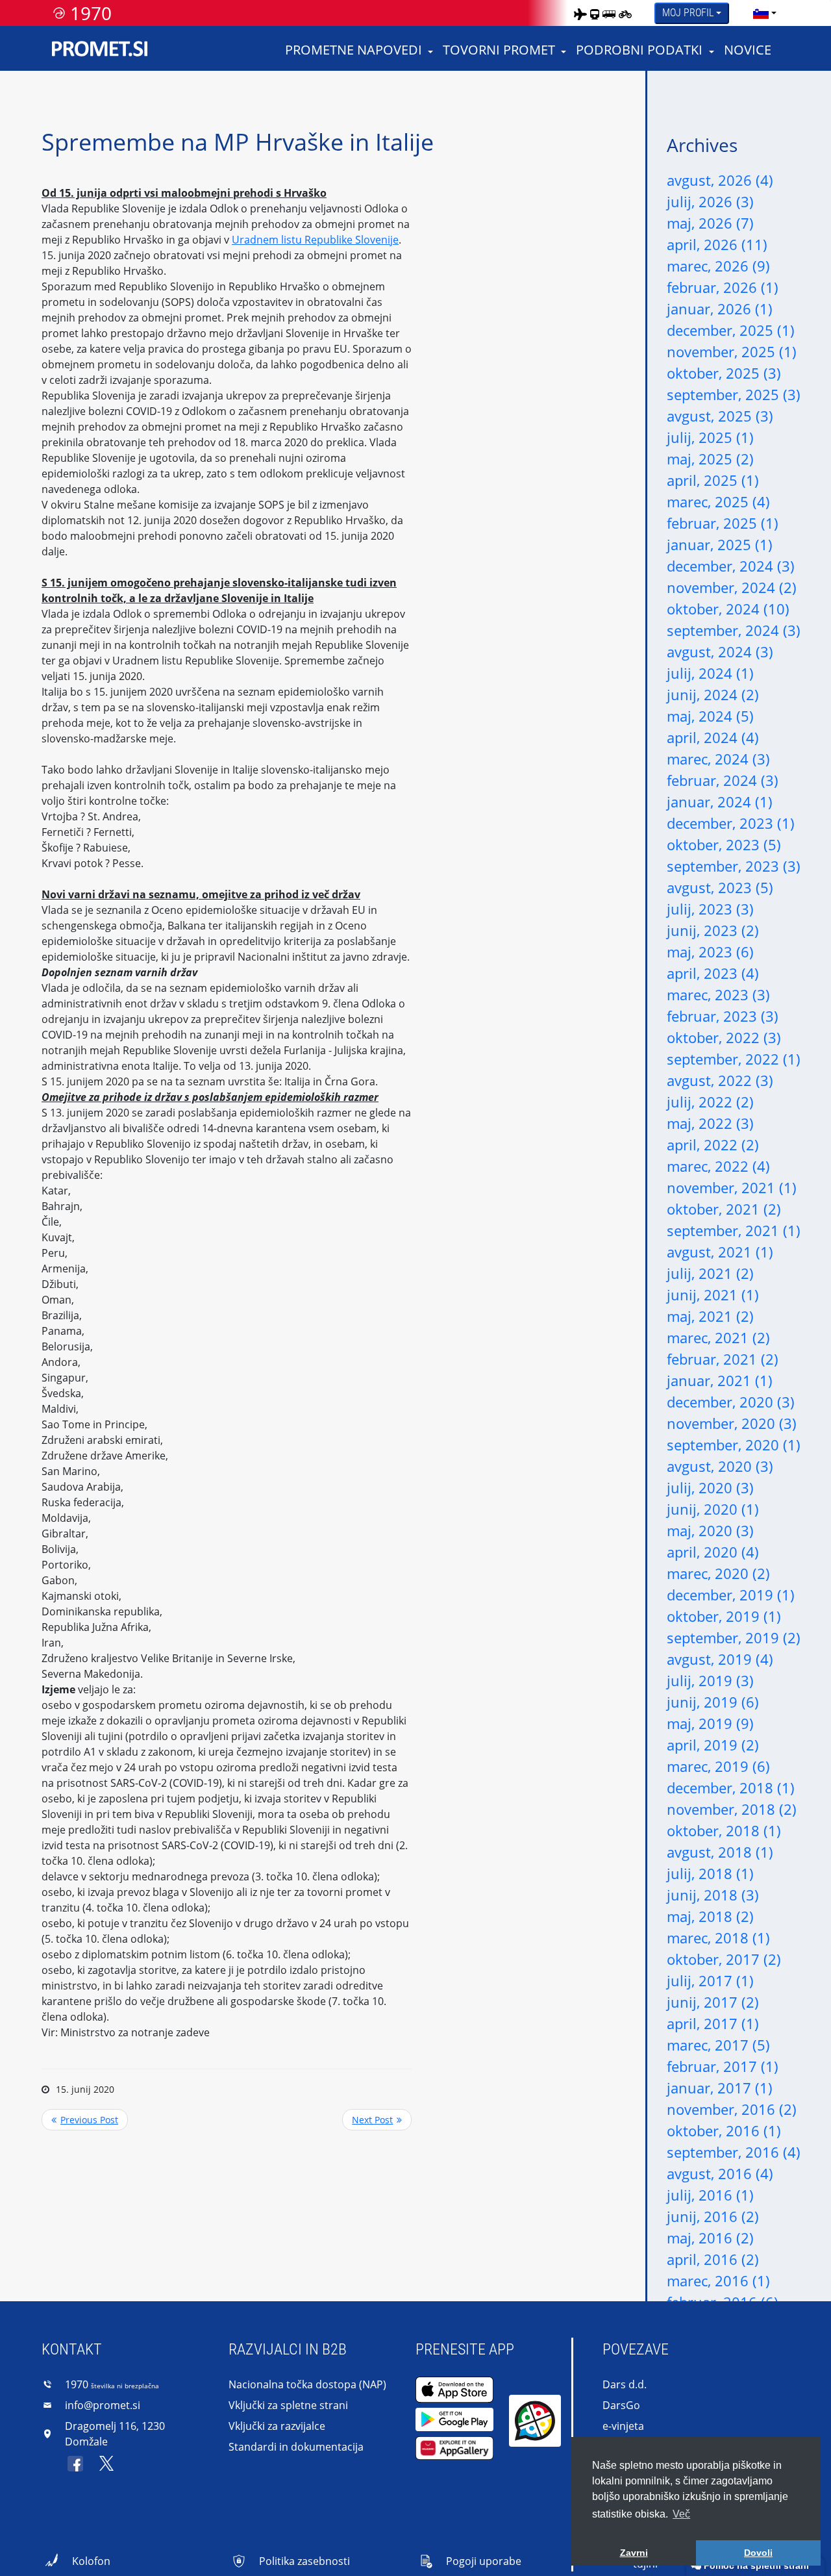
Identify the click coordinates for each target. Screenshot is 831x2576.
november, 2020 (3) (732, 1423)
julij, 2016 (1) (710, 2195)
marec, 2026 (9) (718, 266)
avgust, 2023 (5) (720, 887)
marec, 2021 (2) (718, 1337)
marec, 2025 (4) (718, 501)
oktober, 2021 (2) (724, 1209)
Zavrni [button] (634, 2553)
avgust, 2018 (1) (720, 1852)
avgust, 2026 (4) (720, 180)
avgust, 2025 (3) (720, 416)
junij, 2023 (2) (713, 930)
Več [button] (681, 2514)
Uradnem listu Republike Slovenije (315, 240)
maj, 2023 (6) (710, 952)
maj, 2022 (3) (710, 1123)
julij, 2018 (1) (710, 1873)
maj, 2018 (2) (710, 1916)
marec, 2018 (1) (718, 1938)
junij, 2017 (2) (713, 2002)
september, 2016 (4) (734, 2152)
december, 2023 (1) (731, 823)
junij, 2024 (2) (713, 694)
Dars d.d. (625, 2384)
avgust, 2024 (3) (720, 651)
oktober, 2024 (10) (728, 609)
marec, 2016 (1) (718, 2280)
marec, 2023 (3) (718, 994)
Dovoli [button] (758, 2553)
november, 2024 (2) (732, 587)
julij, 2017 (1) (710, 1980)
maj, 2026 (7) (710, 223)
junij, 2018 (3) (713, 1895)
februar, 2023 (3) (723, 1016)
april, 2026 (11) (717, 244)
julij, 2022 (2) (710, 1102)
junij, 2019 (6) (713, 1702)
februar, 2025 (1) (723, 523)
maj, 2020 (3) (710, 1530)
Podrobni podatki (639, 50)
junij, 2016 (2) (713, 2216)
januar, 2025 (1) (720, 544)
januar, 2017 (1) (720, 2088)
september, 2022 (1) (734, 1059)
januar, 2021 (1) (720, 1380)
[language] (761, 13)
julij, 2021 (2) (710, 1273)
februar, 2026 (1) (723, 287)
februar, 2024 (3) (723, 780)
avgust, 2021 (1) (720, 1252)
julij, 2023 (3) (710, 909)
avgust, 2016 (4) (720, 2173)
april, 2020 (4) (713, 1552)
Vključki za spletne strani (288, 2405)
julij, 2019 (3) (710, 1680)
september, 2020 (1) (734, 1445)
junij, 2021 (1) (713, 1294)
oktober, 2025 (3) (724, 373)
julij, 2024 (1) (710, 673)
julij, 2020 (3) (710, 1487)
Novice (748, 50)
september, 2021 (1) (734, 1230)
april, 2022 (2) (713, 1144)
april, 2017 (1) (713, 2023)
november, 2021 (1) (732, 1187)
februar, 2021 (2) (723, 1359)
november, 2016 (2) (732, 2109)
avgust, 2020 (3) (720, 1466)
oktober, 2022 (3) (724, 1037)
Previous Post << (85, 2120)
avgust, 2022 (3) (720, 1080)
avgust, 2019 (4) (720, 1659)
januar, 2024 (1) (720, 802)
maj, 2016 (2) (710, 2238)
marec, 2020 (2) (718, 1573)
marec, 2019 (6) (718, 1766)
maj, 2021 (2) (710, 1316)
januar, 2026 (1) (720, 309)
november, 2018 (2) (732, 1809)
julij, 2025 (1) (710, 437)
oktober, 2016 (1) (724, 2130)
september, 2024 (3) (734, 630)
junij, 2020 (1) (713, 1509)
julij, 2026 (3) (710, 201)
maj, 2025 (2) (710, 459)
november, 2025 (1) (732, 351)
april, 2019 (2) (713, 1745)
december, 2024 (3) (731, 566)
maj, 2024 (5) (710, 716)
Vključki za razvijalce (277, 2426)
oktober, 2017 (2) (724, 1959)
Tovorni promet (499, 50)
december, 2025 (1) (731, 330)
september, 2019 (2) (734, 1637)
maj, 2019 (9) (710, 1723)
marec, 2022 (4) (718, 1166)
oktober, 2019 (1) (724, 1616)
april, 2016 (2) (713, 2259)
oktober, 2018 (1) (724, 1830)
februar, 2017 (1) (723, 2066)
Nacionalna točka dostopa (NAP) (307, 2384)
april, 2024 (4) (713, 737)
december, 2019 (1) (731, 1595)
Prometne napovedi (353, 50)
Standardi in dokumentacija (296, 2447)
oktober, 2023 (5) (724, 844)
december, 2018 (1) (731, 1787)
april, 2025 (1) (713, 480)
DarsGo (621, 2405)
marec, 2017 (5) (718, 2045)
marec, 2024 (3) (718, 759)
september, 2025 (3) (734, 394)
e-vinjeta (623, 2426)
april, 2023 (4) (713, 973)
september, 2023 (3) (734, 866)
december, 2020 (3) (731, 1402)
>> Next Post (377, 2120)
